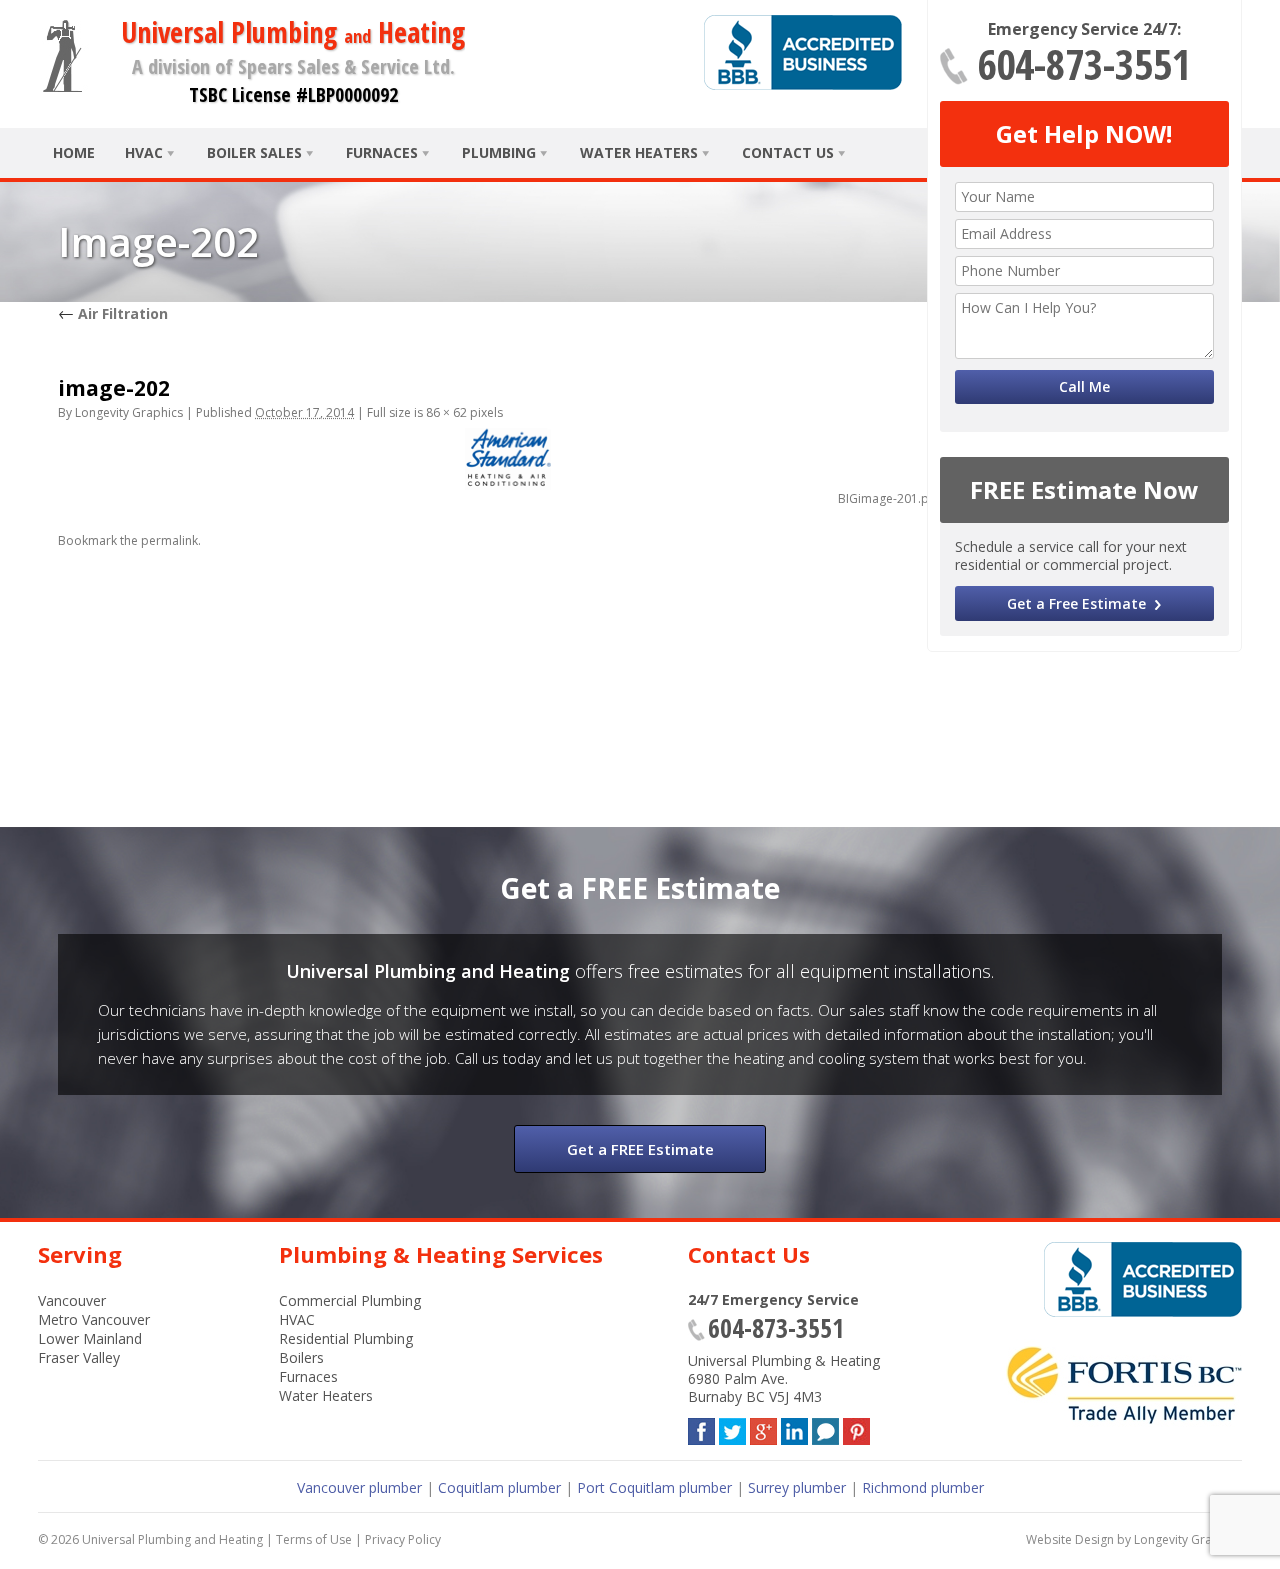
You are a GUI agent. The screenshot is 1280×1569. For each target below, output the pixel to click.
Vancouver (72, 1300)
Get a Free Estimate (1076, 603)
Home (74, 152)
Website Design (1070, 1539)
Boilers (301, 1357)
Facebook (701, 1427)
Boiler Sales (254, 152)
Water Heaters (639, 152)
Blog (825, 1427)
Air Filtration (113, 313)
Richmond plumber (923, 1487)
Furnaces (382, 152)
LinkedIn (794, 1427)
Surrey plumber (797, 1487)
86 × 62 (446, 412)
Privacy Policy (403, 1539)
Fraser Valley (79, 1357)
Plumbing (499, 152)
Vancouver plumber (359, 1487)
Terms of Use (314, 1539)
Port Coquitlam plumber (654, 1487)
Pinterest (856, 1427)
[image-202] (508, 459)
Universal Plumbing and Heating (172, 1539)
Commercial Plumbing (350, 1300)
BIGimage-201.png (890, 498)
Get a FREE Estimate (640, 1149)
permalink (169, 540)
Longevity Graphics (129, 412)
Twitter (732, 1427)
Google (763, 1427)
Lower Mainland (90, 1338)
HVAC (144, 152)
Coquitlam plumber (499, 1487)
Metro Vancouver (94, 1319)
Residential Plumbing (346, 1338)
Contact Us (788, 152)
